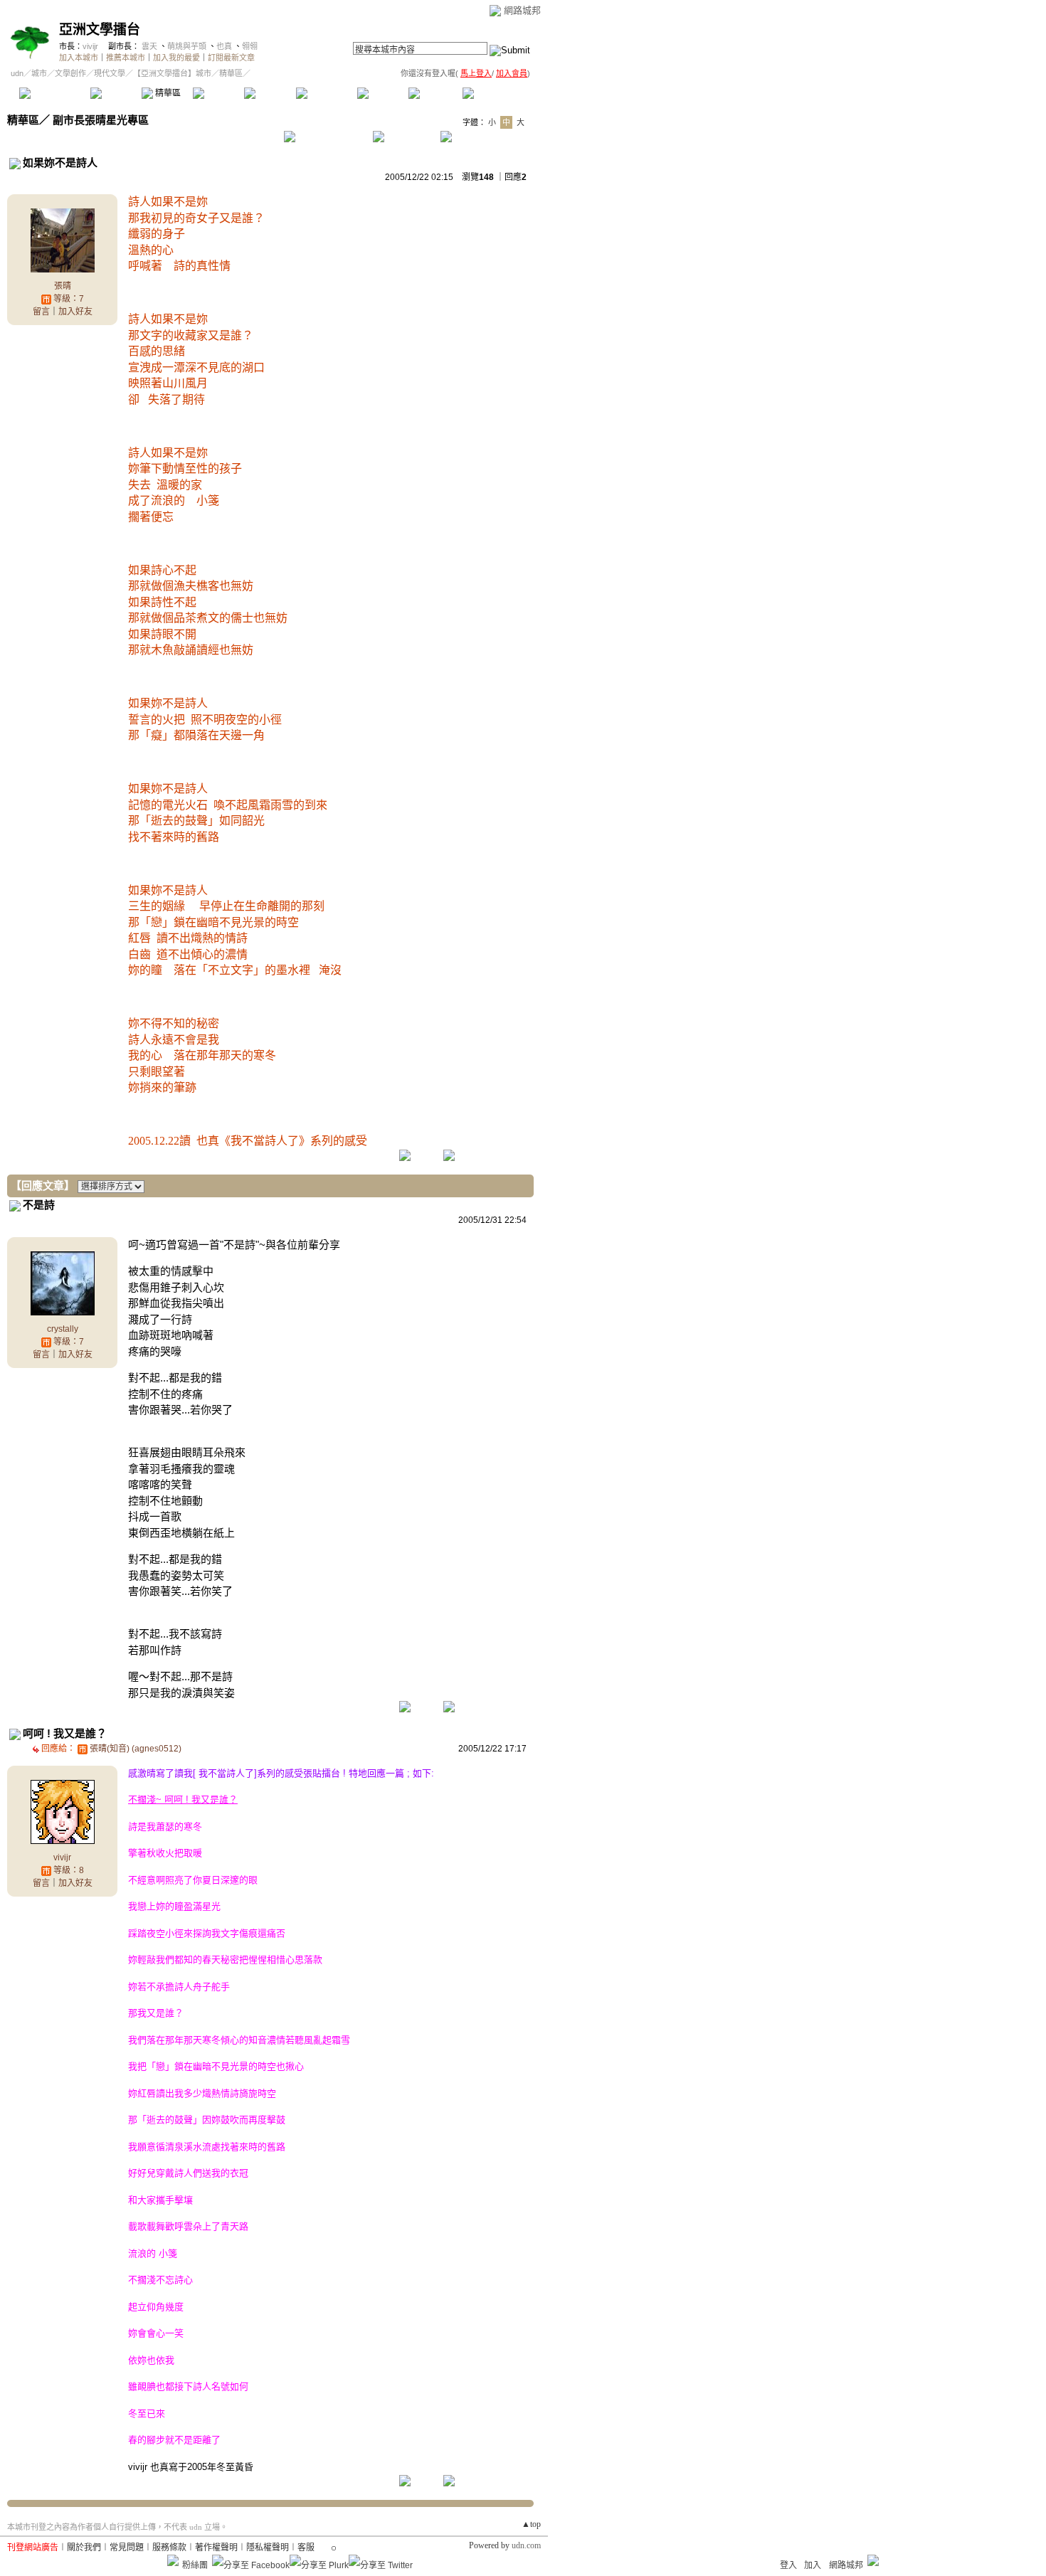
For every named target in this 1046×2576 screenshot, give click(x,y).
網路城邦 (522, 10)
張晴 (63, 286)
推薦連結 (326, 93)
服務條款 (169, 2548)
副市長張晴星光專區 (101, 120)
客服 (306, 2548)
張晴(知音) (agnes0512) (136, 1749)
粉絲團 (195, 2565)
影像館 (269, 93)
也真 (224, 46)
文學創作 (70, 73)
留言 (41, 312)
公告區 (382, 93)
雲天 (149, 46)
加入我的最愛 (176, 58)
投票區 (218, 93)
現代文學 (110, 73)
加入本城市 (79, 58)
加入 (813, 2565)
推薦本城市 (126, 58)
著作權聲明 (216, 2548)
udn (17, 73)
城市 (39, 73)
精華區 (167, 93)
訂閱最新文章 (231, 58)
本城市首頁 (53, 93)
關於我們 (84, 2548)
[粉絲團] (173, 2560)
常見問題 (127, 2548)
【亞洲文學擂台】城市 (172, 73)
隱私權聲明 (268, 2548)
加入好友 (75, 312)
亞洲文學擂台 (100, 30)
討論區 (116, 93)
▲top (531, 2524)
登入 (788, 2565)
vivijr (90, 46)
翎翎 (250, 46)
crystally (63, 1329)
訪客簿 (434, 93)
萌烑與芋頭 (187, 46)
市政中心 (497, 93)
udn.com (526, 2545)
